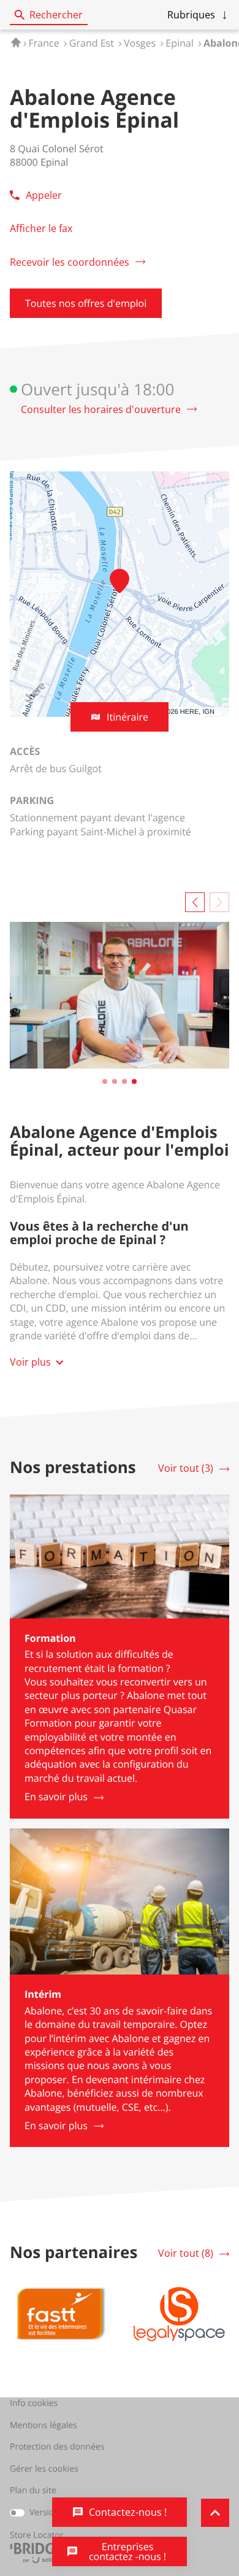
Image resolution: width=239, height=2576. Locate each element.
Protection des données (57, 2447)
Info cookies (34, 2404)
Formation (50, 1638)
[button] (198, 15)
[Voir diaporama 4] (134, 1081)
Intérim (43, 1994)
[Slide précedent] (195, 902)
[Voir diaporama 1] (105, 1081)
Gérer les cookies (44, 2469)
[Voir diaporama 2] (115, 1081)
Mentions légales (44, 2426)
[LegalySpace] (179, 2314)
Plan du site (33, 2490)
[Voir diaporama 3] (124, 1081)
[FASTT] (60, 2314)
